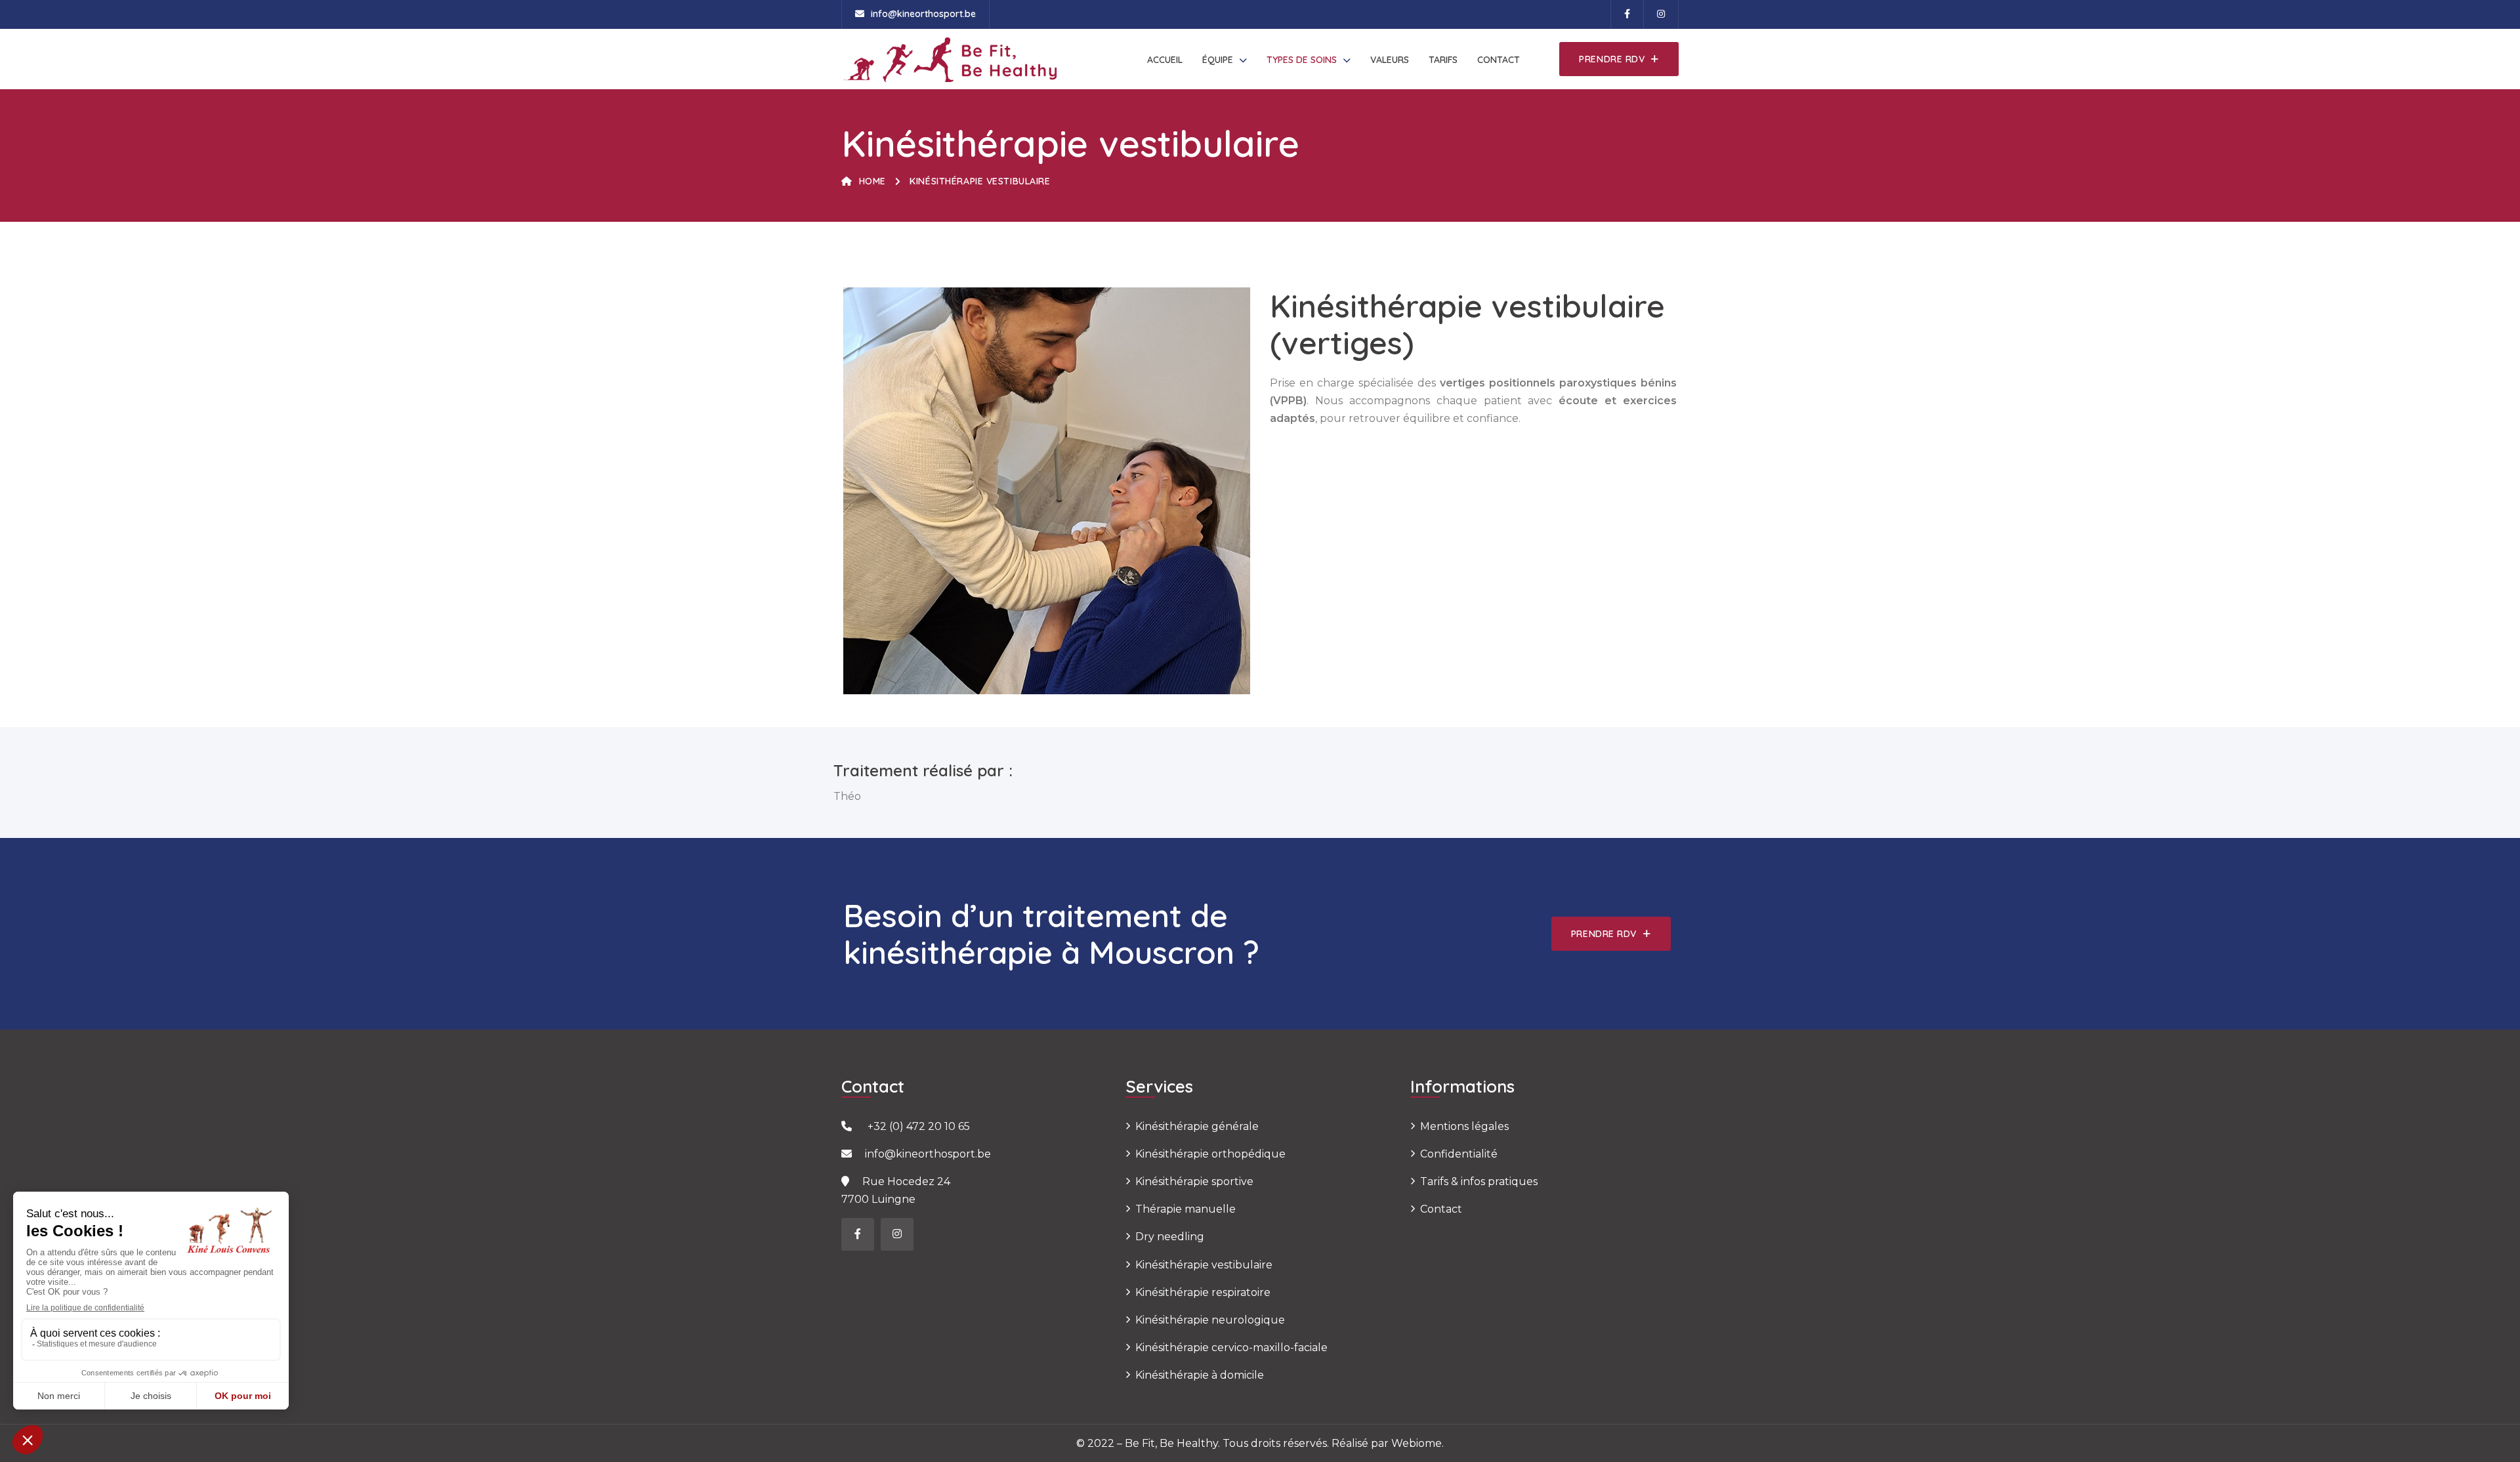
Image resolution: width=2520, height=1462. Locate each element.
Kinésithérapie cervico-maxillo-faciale (1231, 1347)
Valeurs (1390, 60)
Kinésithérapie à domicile (1200, 1375)
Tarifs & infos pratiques (1479, 1181)
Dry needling (1170, 1237)
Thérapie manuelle (1186, 1209)
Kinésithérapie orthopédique (1210, 1154)
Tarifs (1443, 60)
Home (872, 181)
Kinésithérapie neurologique (1210, 1320)
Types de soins (1302, 60)
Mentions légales (1464, 1126)
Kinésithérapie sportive (1194, 1181)
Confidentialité (1459, 1154)
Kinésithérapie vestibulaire (1204, 1265)
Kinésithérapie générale (1197, 1126)
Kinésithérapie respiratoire (1203, 1292)
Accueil (1165, 60)
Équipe (1218, 60)
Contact (1499, 60)
